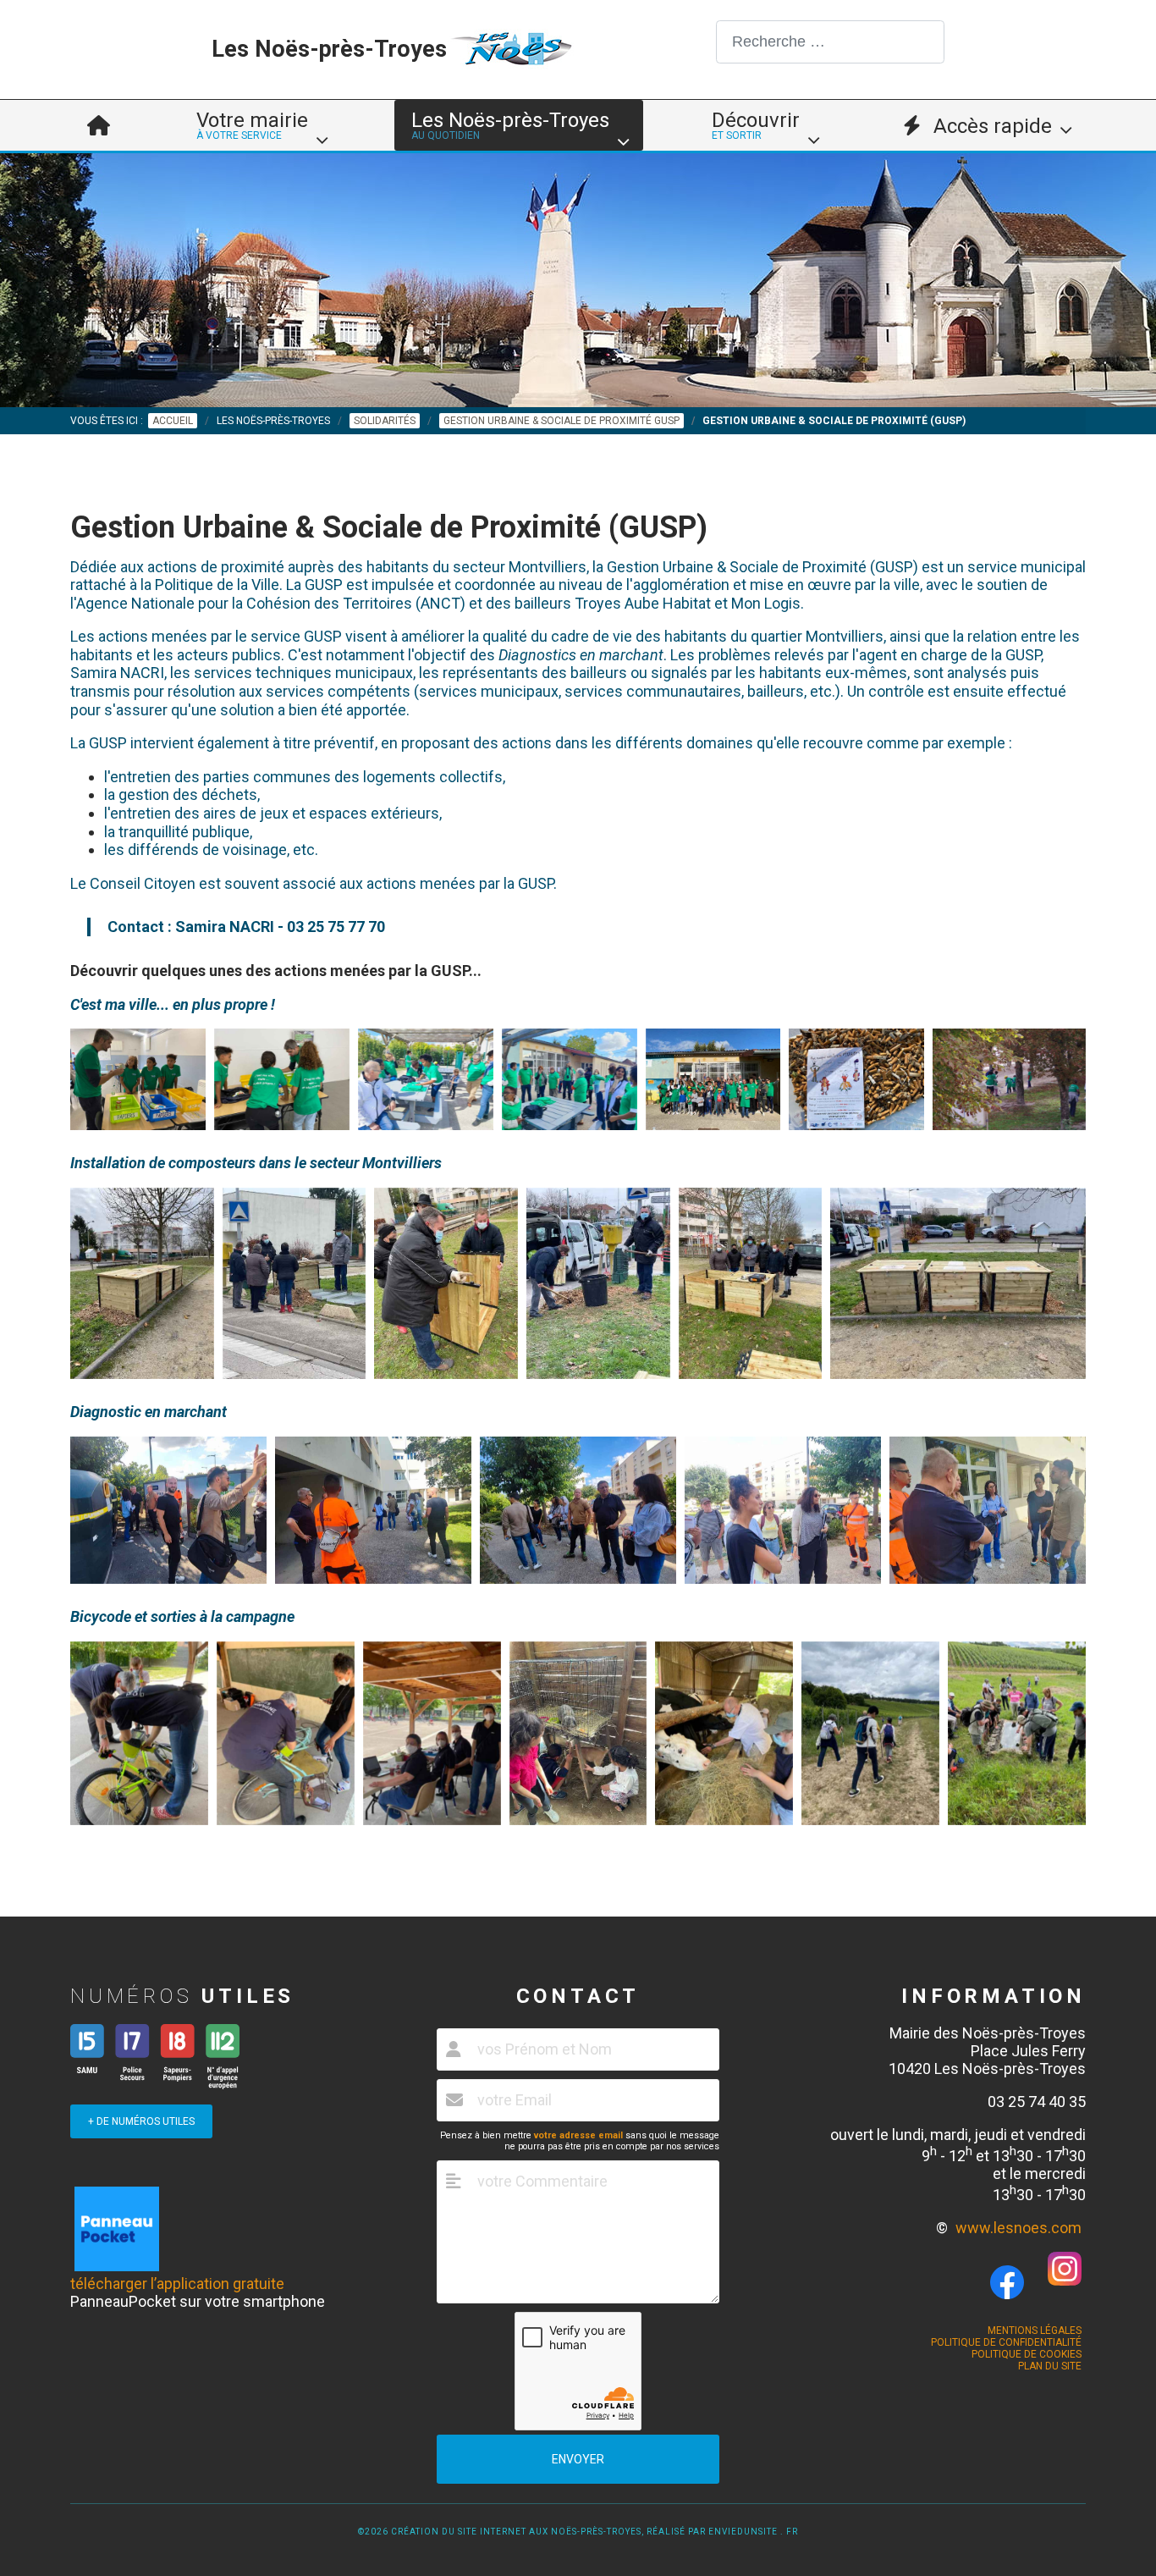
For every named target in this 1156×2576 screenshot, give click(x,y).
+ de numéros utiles (141, 2121)
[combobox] (830, 42)
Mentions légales (1035, 2331)
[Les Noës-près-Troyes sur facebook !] (1007, 2282)
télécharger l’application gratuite (177, 2284)
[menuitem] (99, 125)
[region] (578, 280)
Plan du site (1050, 2366)
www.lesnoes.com (1018, 2228)
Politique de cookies (1027, 2354)
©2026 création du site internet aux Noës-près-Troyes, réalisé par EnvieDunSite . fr (578, 2532)
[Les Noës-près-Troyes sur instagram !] (1065, 2280)
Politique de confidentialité (1006, 2342)
